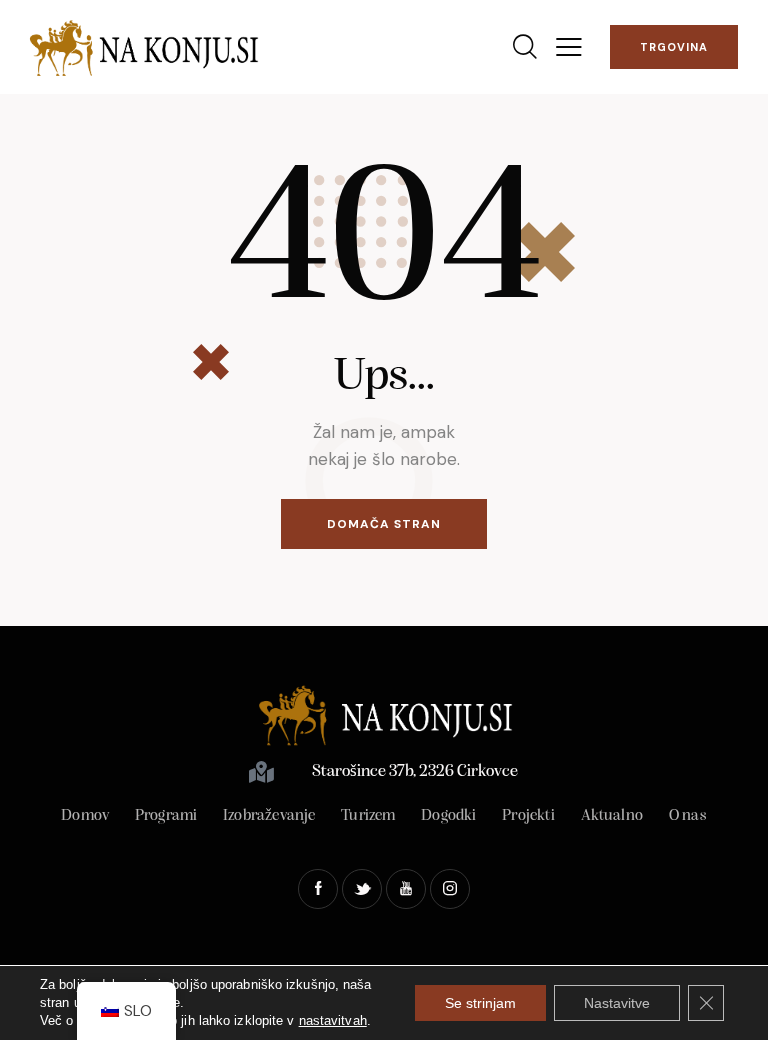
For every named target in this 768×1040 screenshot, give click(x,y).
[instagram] (450, 889)
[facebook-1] (318, 889)
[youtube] (406, 889)
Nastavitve (617, 1003)
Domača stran (384, 524)
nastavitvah (333, 1020)
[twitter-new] (362, 889)
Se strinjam (480, 1003)
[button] (569, 47)
